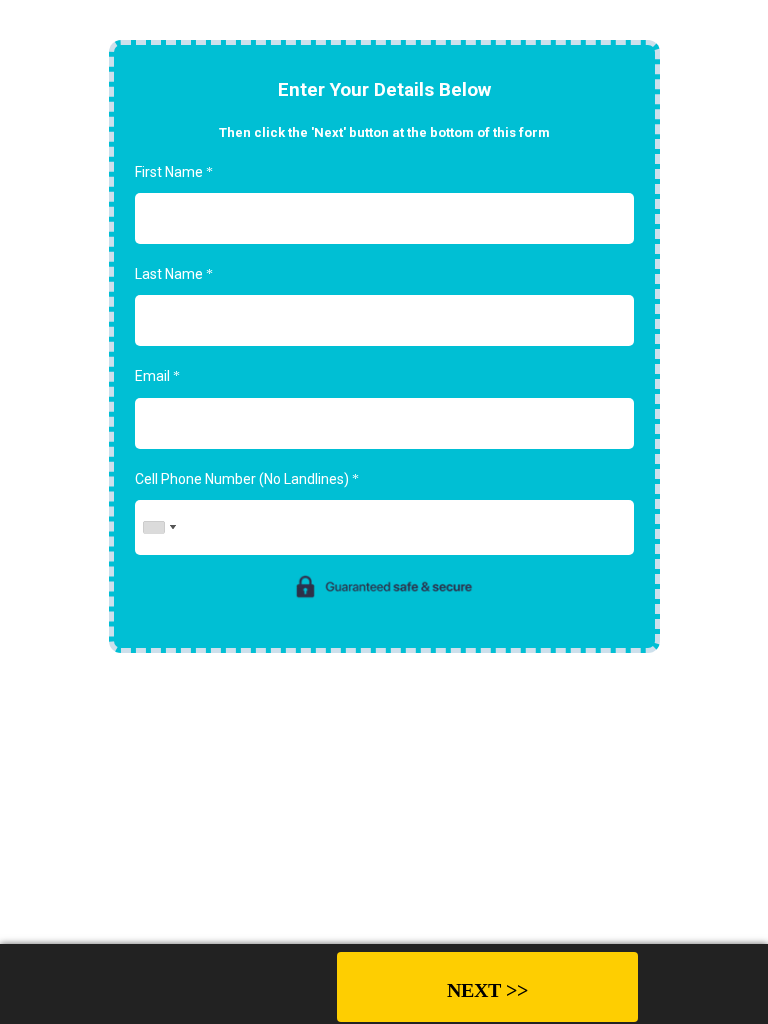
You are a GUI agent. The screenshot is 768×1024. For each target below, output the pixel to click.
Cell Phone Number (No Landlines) (247, 479)
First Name (174, 172)
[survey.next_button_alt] (487, 987)
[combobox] (159, 527)
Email (157, 376)
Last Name (174, 274)
